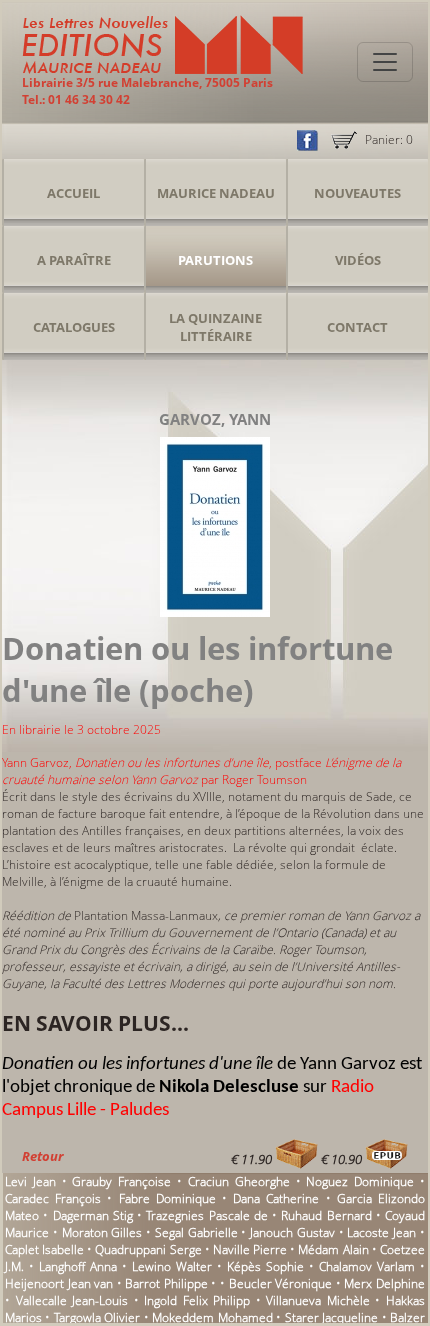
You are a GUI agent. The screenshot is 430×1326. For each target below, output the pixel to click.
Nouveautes (357, 193)
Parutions (215, 260)
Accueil (73, 193)
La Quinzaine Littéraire (215, 327)
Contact (357, 327)
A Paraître (74, 260)
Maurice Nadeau (216, 193)
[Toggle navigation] (385, 62)
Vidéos (358, 260)
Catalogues (74, 327)
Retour (42, 1156)
